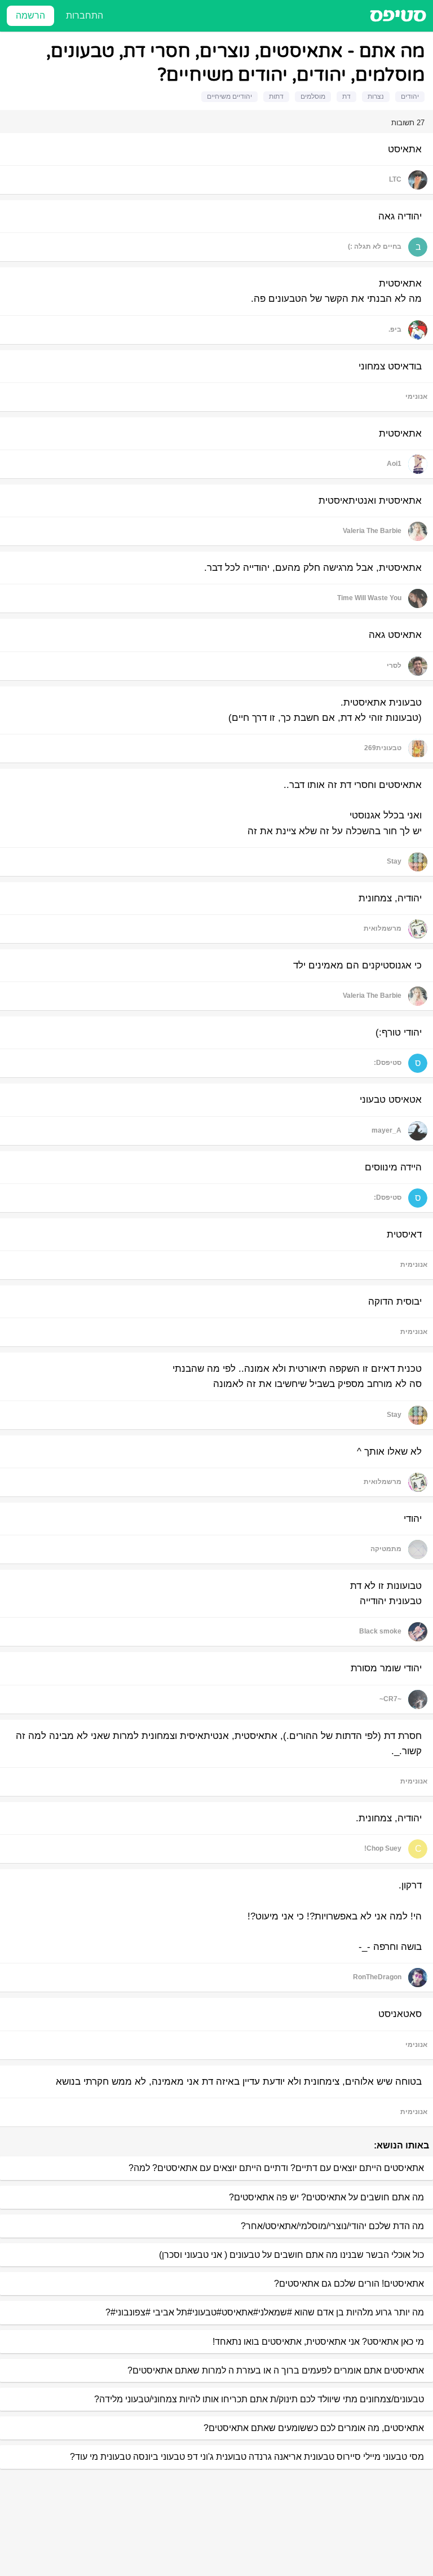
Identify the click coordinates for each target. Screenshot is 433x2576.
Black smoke (380, 1631)
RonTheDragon (377, 1977)
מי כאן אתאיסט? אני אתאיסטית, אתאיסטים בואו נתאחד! (318, 2342)
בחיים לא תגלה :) (375, 246)
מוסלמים (313, 96)
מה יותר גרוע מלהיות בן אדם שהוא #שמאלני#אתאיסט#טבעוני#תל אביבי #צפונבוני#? (265, 2312)
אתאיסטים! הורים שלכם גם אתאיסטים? (349, 2284)
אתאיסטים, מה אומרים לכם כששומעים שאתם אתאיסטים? (314, 2428)
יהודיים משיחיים (229, 96)
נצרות (376, 96)
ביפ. (395, 329)
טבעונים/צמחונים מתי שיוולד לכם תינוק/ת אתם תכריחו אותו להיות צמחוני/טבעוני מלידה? (259, 2399)
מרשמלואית (383, 928)
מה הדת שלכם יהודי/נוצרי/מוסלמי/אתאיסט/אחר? (332, 2226)
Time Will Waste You (369, 598)
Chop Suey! (383, 1848)
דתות (276, 96)
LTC (395, 179)
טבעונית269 (383, 748)
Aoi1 (394, 464)
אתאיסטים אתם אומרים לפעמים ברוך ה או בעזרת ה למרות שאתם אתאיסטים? (276, 2370)
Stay (394, 861)
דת (346, 96)
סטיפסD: (388, 1063)
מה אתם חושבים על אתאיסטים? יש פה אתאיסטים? (326, 2197)
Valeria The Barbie (372, 531)
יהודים (410, 96)
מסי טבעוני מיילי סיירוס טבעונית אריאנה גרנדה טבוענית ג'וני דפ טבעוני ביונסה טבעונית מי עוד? (247, 2457)
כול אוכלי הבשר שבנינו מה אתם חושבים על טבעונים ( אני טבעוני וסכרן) (291, 2255)
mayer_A (386, 1130)
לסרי (394, 666)
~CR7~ (390, 1699)
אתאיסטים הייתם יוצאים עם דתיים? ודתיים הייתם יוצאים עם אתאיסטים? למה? (276, 2168)
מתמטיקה (386, 1549)
